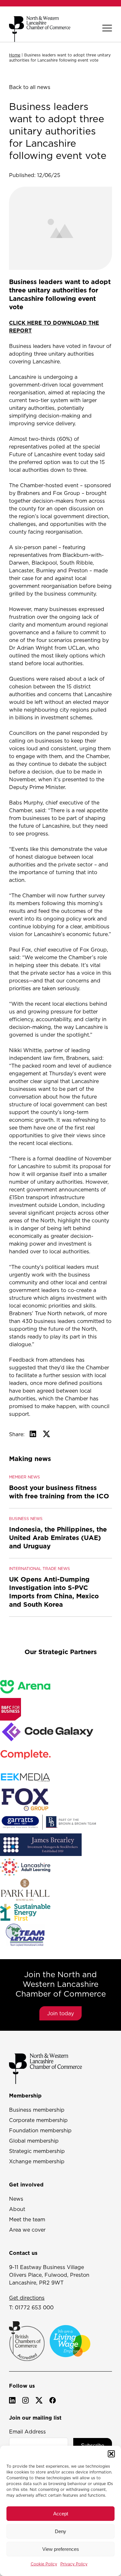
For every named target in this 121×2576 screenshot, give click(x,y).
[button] (111, 2454)
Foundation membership (40, 2130)
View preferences (61, 2549)
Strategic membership (37, 2151)
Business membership (37, 2110)
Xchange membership (37, 2161)
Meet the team (27, 2219)
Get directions (27, 2298)
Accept (61, 2514)
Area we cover (27, 2230)
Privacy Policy (74, 2564)
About (17, 2209)
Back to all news (30, 87)
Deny (60, 2531)
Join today (60, 2013)
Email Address (27, 2432)
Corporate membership (38, 2120)
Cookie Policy (44, 2564)
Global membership (34, 2141)
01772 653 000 (34, 2307)
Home (15, 55)
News (16, 2199)
